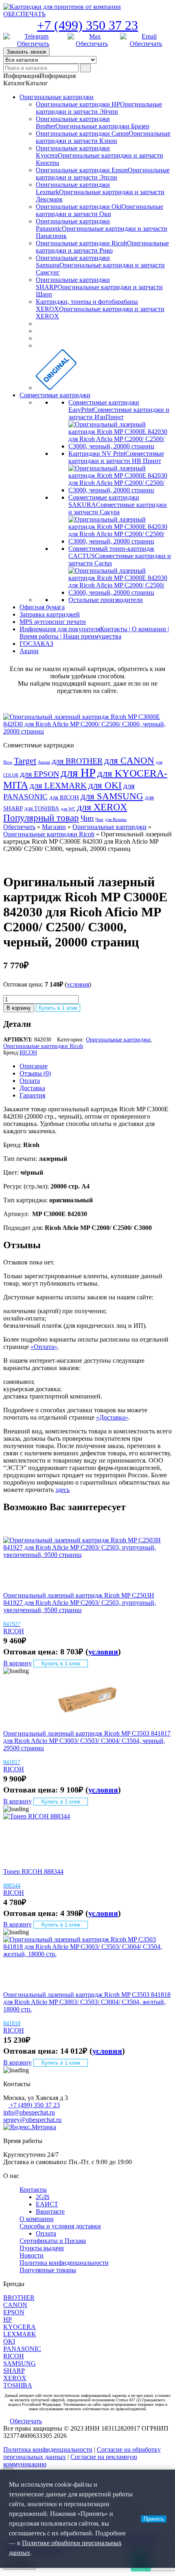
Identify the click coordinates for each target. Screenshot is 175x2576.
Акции (29, 651)
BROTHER (19, 2298)
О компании (37, 2219)
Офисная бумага (42, 607)
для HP (78, 773)
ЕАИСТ (47, 2204)
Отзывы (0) (35, 1073)
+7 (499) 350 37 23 (87, 25)
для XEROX (102, 807)
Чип (87, 818)
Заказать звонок (26, 52)
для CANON (129, 761)
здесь (62, 1490)
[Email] (146, 40)
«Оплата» (44, 1347)
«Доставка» (112, 1417)
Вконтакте (50, 2211)
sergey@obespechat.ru (32, 2120)
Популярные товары (48, 2270)
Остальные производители (106, 600)
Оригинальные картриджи (57, 97)
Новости (32, 2255)
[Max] (92, 40)
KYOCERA (20, 2327)
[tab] (96, 1066)
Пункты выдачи (42, 2248)
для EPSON (39, 774)
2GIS (43, 2197)
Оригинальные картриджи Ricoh (49, 834)
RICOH (28, 1053)
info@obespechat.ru (29, 2112)
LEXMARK (20, 2334)
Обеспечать (19, 827)
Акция (44, 762)
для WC (68, 809)
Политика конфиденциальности (64, 2263)
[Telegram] (33, 40)
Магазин (54, 827)
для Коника (116, 819)
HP (8, 2319)
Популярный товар (41, 818)
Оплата (30, 1081)
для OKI (105, 785)
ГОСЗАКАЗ (36, 644)
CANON (15, 2305)
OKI (9, 2341)
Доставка (32, 1088)
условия (78, 984)
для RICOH (64, 797)
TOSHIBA (18, 2385)
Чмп (99, 819)
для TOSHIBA (42, 808)
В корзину (19, 1008)
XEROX (15, 2378)
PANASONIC (22, 2349)
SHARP (14, 2371)
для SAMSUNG (112, 796)
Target (25, 761)
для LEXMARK (58, 786)
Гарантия (32, 1095)
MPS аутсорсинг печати (53, 622)
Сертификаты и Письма (53, 2241)
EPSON (14, 2312)
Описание (34, 1066)
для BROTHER (77, 761)
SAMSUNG (20, 2363)
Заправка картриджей (50, 614)
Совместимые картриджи (55, 395)
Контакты (33, 2190)
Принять (154, 2519)
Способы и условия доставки (60, 2226)
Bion (8, 762)
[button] (39, 76)
